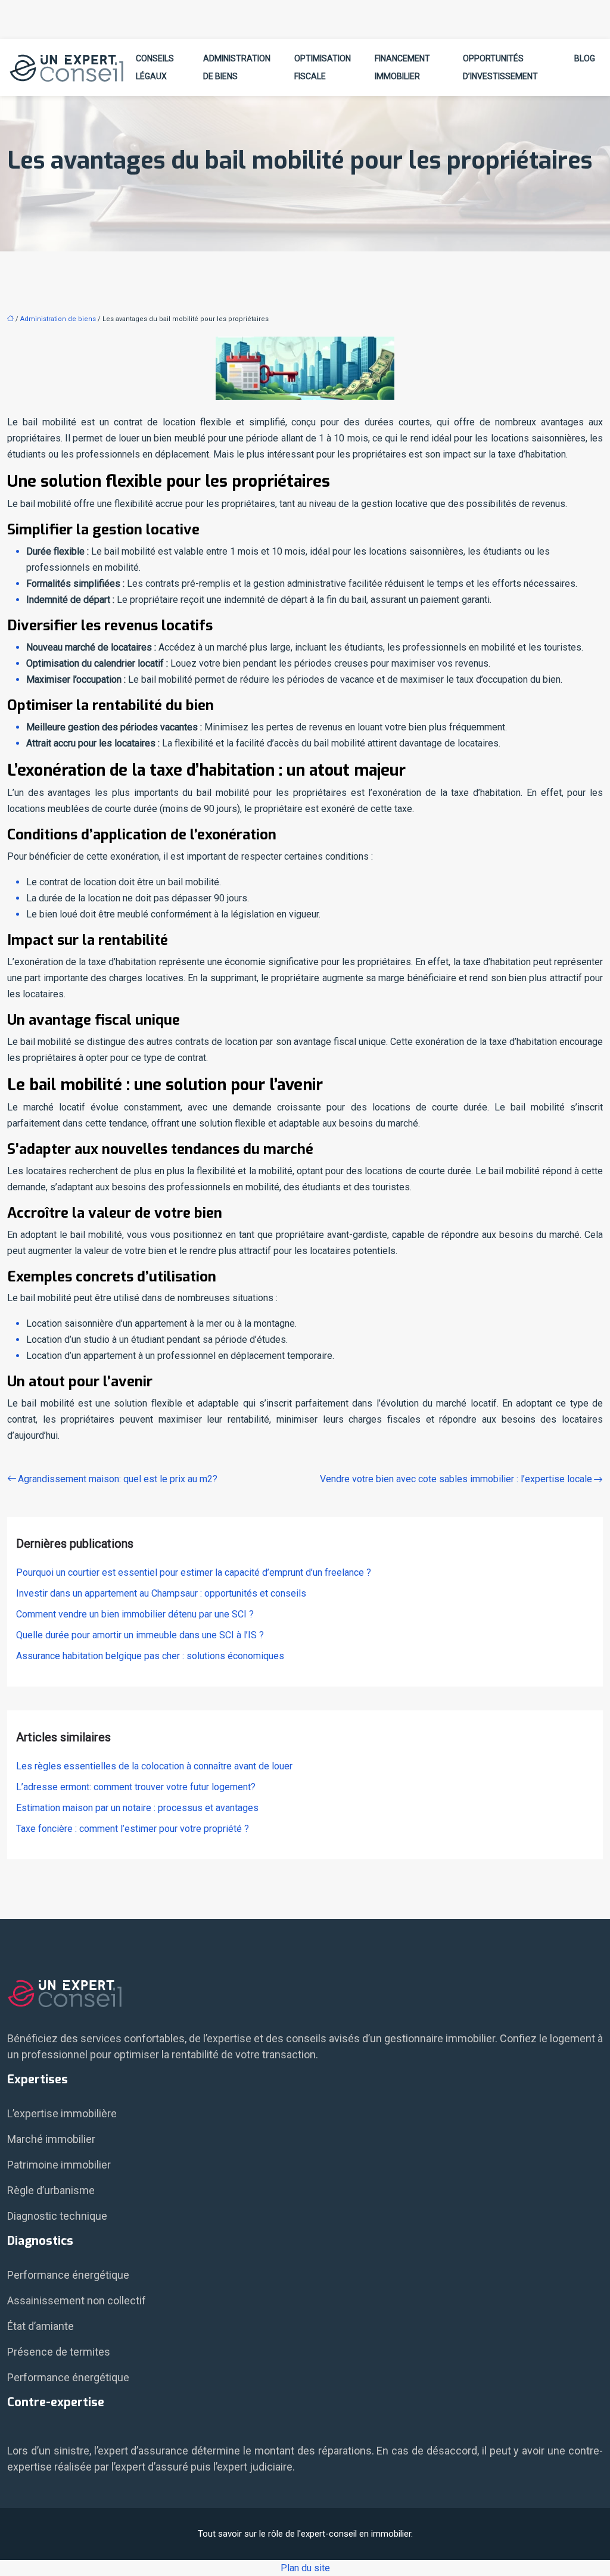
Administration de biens (237, 67)
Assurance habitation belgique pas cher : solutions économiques (150, 1656)
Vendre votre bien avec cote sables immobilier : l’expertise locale (456, 1479)
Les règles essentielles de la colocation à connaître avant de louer (154, 1766)
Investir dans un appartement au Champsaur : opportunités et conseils (161, 1593)
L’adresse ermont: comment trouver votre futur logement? (136, 1787)
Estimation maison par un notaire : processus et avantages (137, 1808)
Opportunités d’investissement (500, 67)
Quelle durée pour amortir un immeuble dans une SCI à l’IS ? (140, 1635)
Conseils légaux (155, 67)
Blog (585, 58)
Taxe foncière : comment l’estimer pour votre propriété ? (133, 1829)
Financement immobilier (402, 67)
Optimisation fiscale (323, 67)
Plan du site (305, 2568)
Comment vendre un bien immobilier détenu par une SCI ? (135, 1614)
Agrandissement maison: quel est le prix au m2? (118, 1479)
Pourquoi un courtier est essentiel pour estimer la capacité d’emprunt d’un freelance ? (194, 1572)
